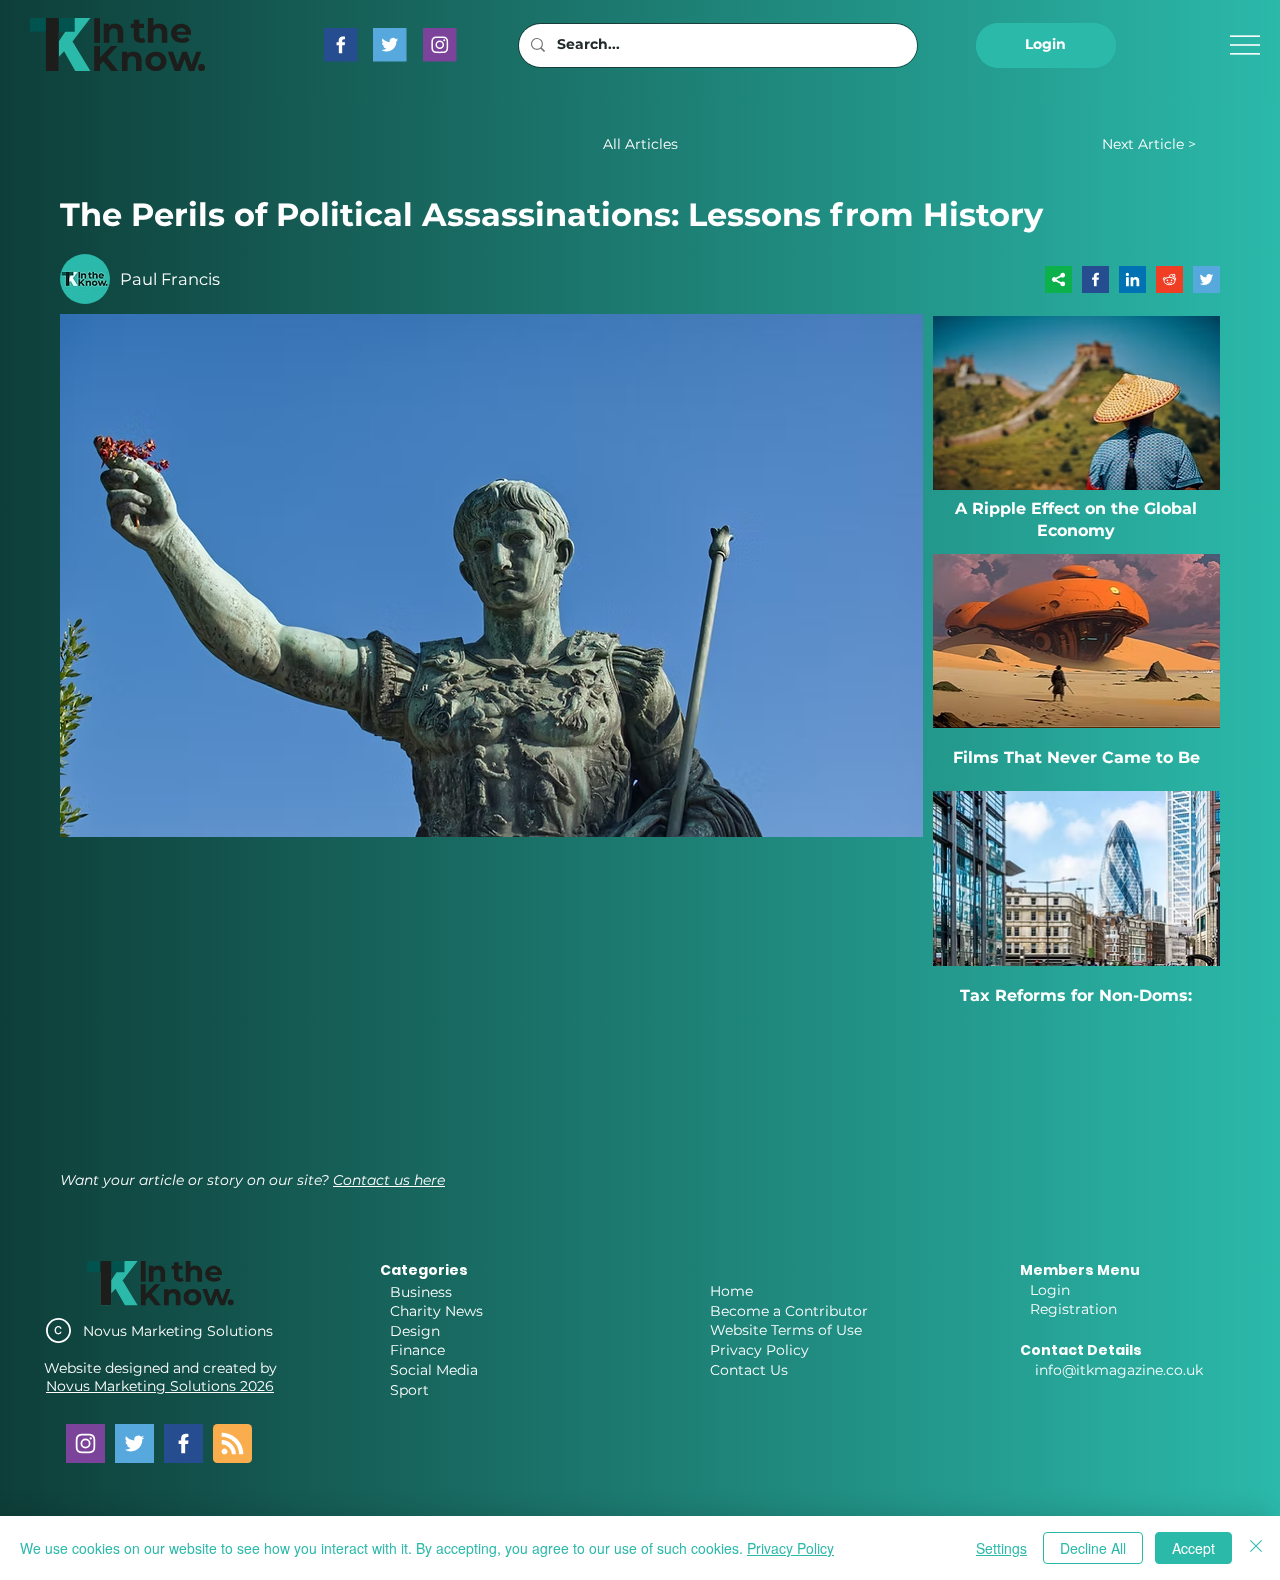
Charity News (436, 1311)
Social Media (434, 1370)
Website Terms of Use (786, 1330)
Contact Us (749, 1370)
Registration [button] (1073, 1309)
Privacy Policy (759, 1350)
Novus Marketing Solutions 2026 (160, 1386)
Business (421, 1292)
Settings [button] (1001, 1548)
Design (415, 1331)
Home (731, 1291)
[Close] (1256, 1548)
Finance (417, 1350)
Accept (1193, 1548)
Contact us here (389, 1180)
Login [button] (1050, 1290)
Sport (409, 1390)
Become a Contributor (789, 1311)
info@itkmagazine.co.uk (1119, 1370)
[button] (1046, 45)
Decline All (1093, 1548)
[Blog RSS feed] (232, 1444)
